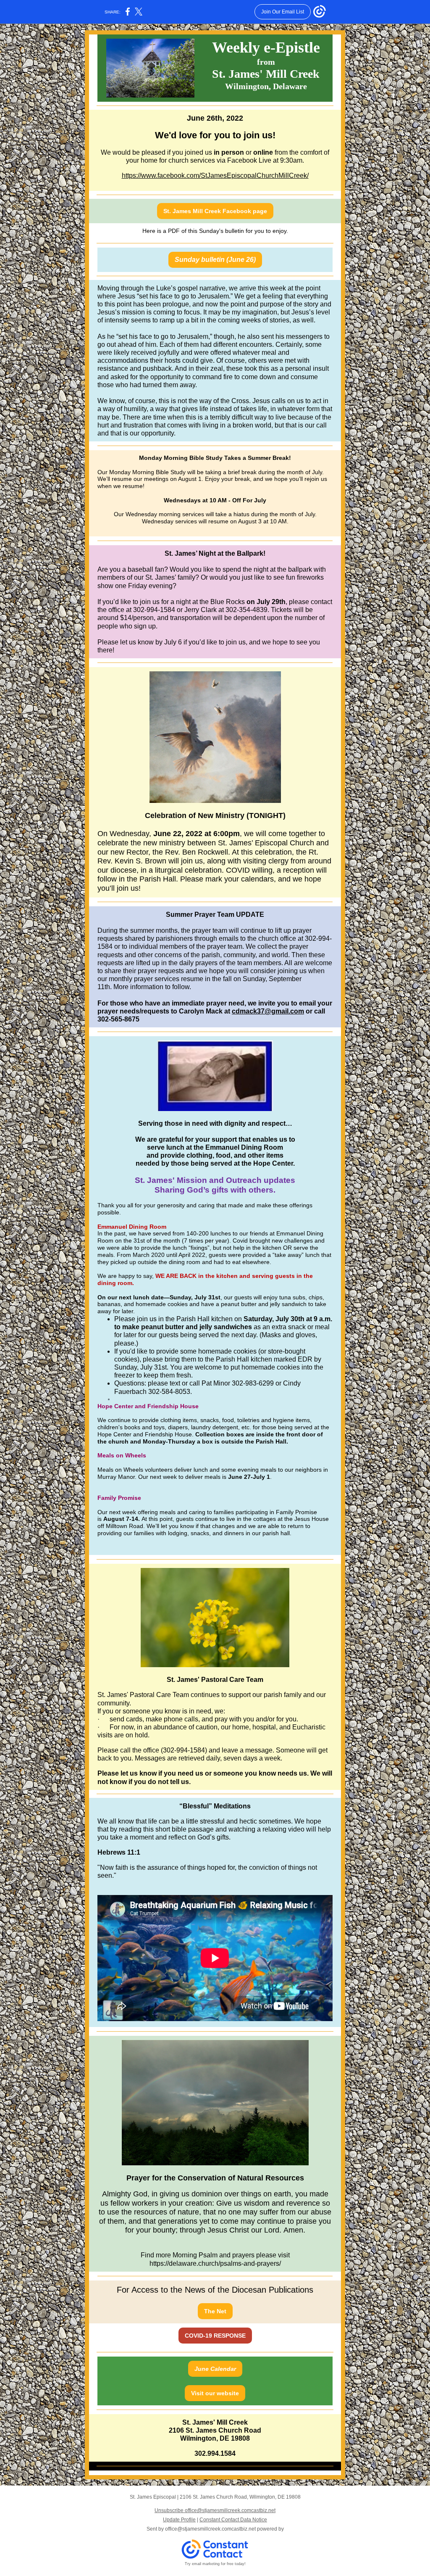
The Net (215, 2311)
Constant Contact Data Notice (233, 2520)
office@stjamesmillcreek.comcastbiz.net (210, 2529)
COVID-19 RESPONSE (215, 2336)
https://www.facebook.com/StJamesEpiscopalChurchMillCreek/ (215, 176)
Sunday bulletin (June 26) (215, 260)
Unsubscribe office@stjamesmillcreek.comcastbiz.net (215, 2510)
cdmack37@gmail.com (268, 1011)
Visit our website (215, 2393)
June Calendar (215, 2369)
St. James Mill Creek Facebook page (215, 211)
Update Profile (179, 2520)
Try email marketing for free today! (215, 2564)
